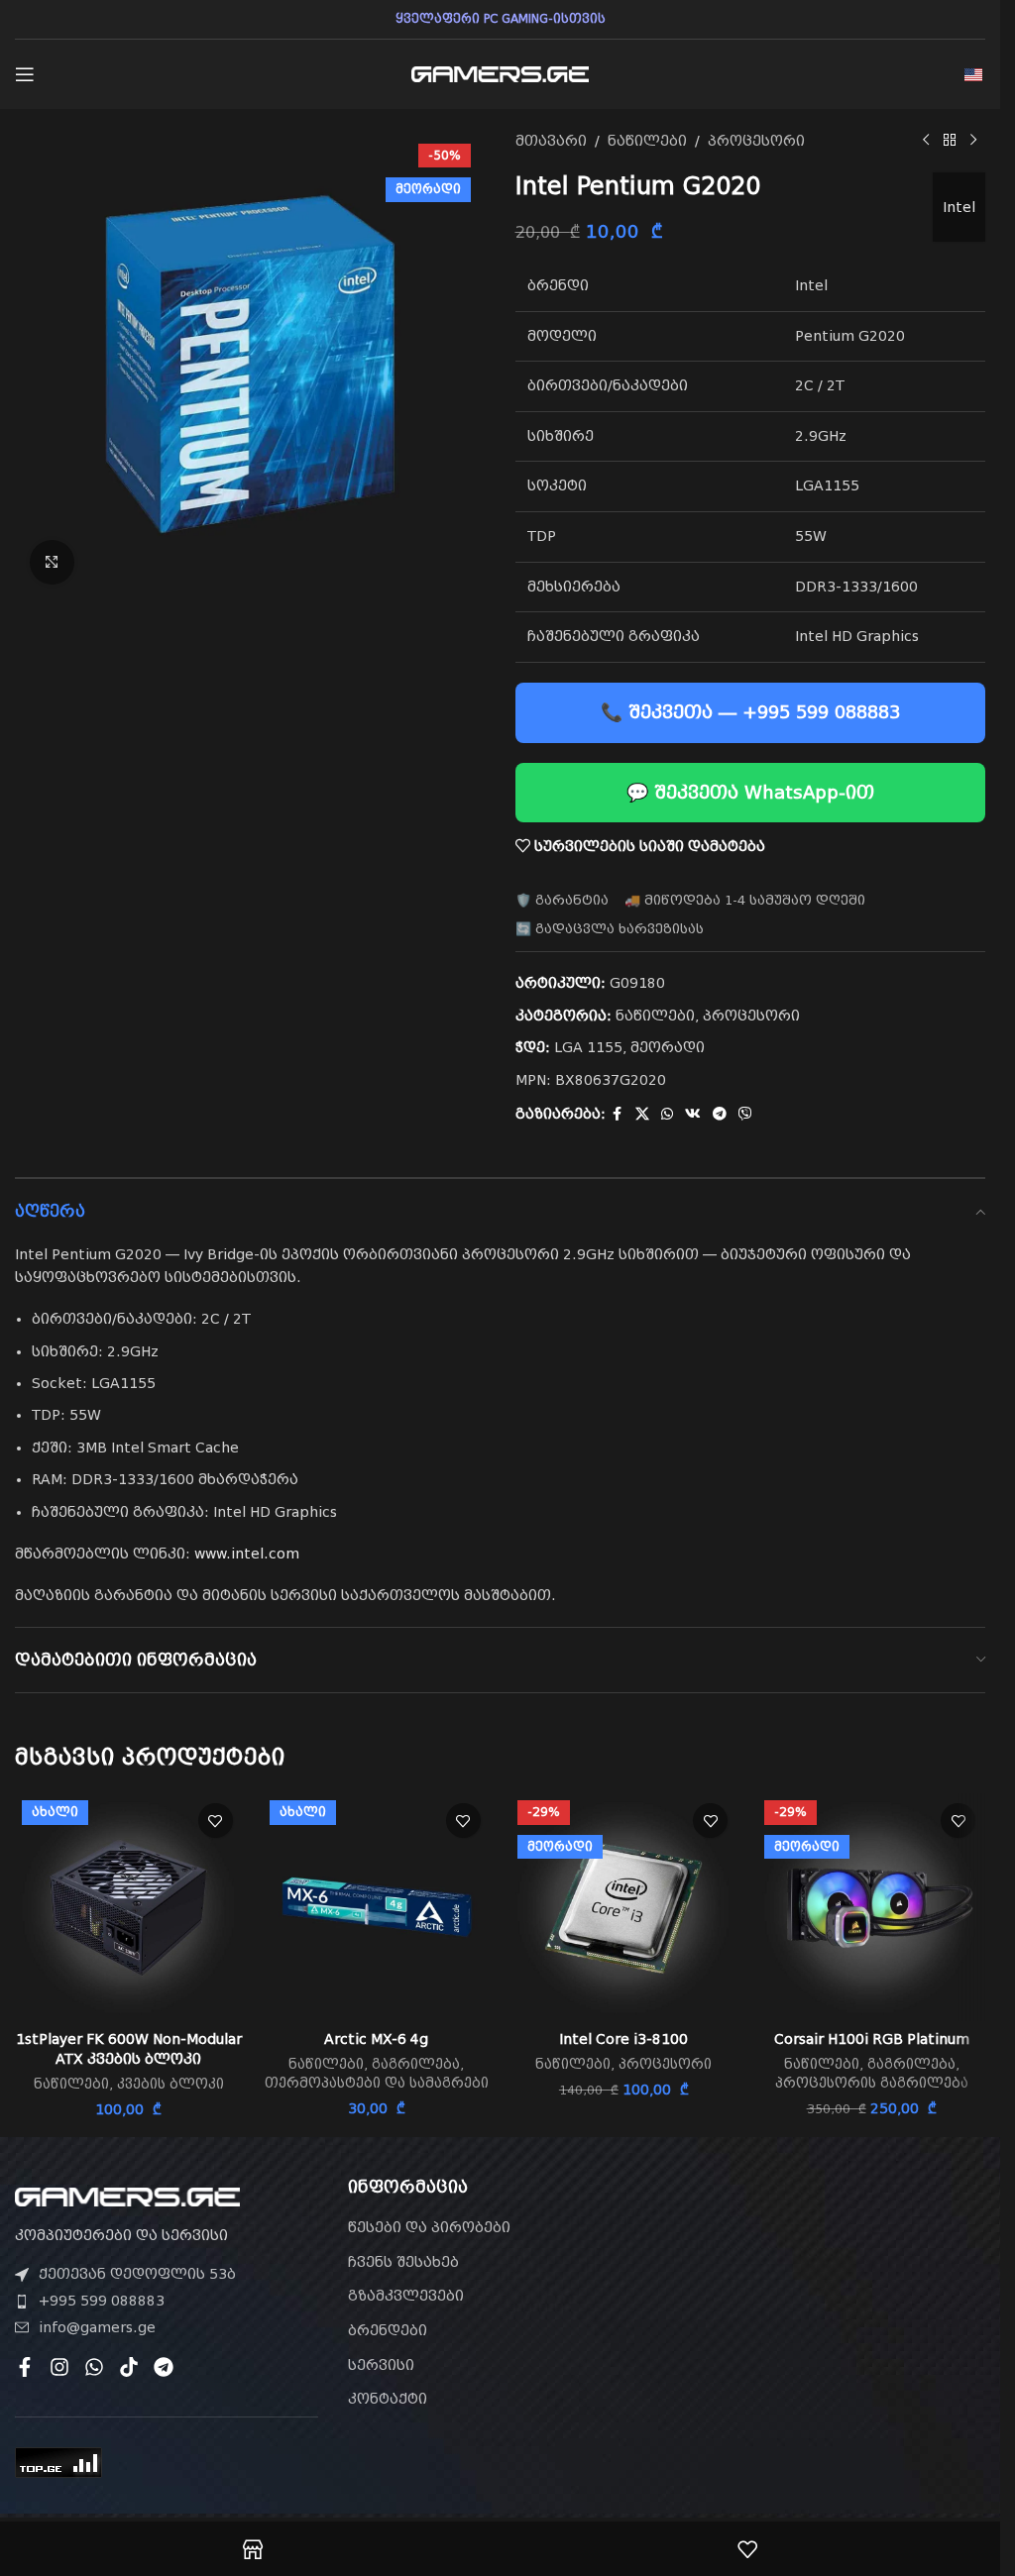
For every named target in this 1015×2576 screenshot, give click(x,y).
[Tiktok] (129, 2367)
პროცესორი (756, 141)
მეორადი (668, 1047)
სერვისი (381, 2365)
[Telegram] (164, 2367)
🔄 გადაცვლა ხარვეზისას (610, 929)
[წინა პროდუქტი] (926, 141)
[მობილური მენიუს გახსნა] (25, 74)
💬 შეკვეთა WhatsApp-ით (750, 792)
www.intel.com (247, 1554)
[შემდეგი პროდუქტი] (973, 141)
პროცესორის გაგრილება (872, 2083)
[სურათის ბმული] (127, 2196)
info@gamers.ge (97, 2327)
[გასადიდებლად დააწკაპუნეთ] (52, 562)
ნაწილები (647, 141)
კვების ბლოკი (170, 2084)
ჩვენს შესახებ (403, 2262)
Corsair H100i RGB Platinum (872, 2039)
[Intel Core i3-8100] (624, 1907)
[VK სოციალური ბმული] (693, 1114)
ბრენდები (388, 2330)
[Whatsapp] (94, 2367)
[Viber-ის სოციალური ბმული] (745, 1114)
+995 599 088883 (102, 2301)
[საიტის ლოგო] (501, 73)
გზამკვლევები (406, 2296)
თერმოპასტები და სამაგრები (377, 2083)
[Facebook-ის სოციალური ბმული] (618, 1114)
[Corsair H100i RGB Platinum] (871, 1907)
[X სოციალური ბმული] (642, 1114)
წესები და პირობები (429, 2227)
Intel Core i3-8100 (623, 2039)
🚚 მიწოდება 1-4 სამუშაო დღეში (745, 900)
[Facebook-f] (25, 2367)
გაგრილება (416, 2064)
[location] (834, 2291)
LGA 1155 (588, 1047)
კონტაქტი (388, 2399)
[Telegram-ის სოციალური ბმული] (720, 1114)
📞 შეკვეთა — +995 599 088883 (750, 712)
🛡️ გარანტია (562, 900)
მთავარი (551, 141)
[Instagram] (59, 2367)
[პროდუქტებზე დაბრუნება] (950, 141)
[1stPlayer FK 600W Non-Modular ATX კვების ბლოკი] (129, 1907)
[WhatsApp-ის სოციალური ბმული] (667, 1114)
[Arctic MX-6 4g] (377, 1907)
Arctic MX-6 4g (376, 2039)
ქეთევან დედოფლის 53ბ (137, 2274)
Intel (959, 207)
